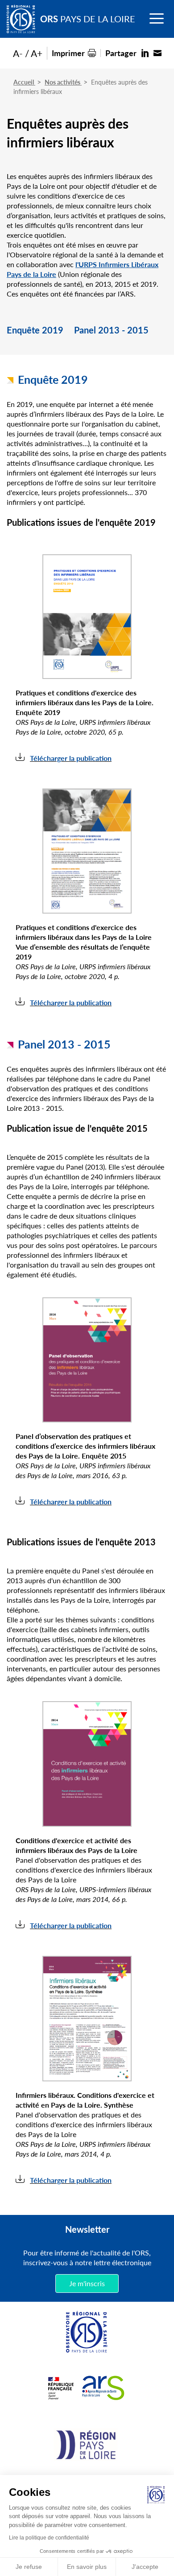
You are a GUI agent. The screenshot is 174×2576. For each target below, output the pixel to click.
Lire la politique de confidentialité (49, 2538)
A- (18, 53)
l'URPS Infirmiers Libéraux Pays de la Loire (83, 269)
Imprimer (68, 53)
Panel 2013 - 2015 (111, 331)
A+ (37, 53)
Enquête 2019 (35, 331)
